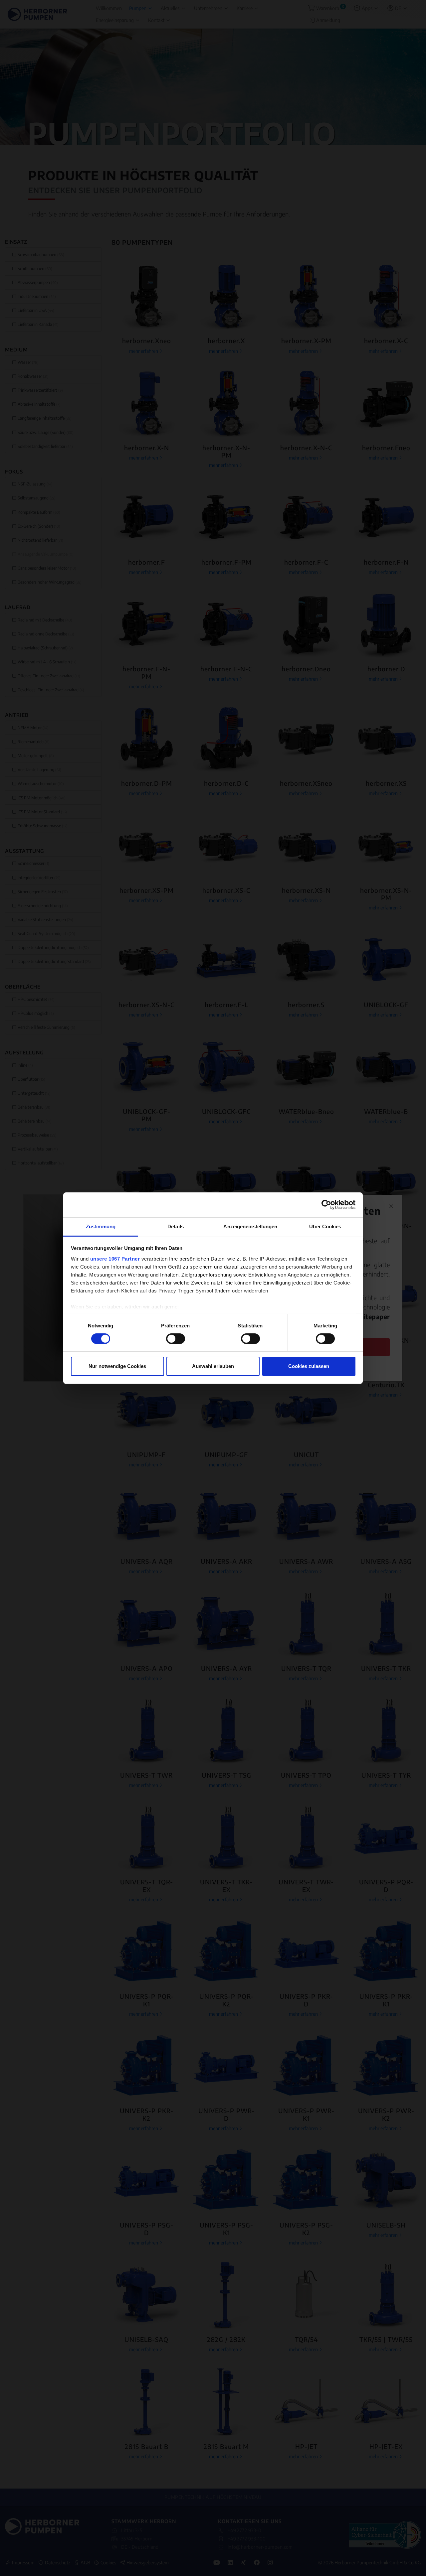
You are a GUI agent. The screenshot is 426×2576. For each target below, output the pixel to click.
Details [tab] (176, 1226)
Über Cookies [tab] (325, 1226)
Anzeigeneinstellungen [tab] (250, 1226)
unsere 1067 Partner (115, 1258)
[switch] (176, 1339)
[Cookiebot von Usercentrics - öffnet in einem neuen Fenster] (326, 1205)
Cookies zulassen (309, 1366)
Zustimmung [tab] (101, 1226)
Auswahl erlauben (213, 1366)
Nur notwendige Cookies (117, 1366)
